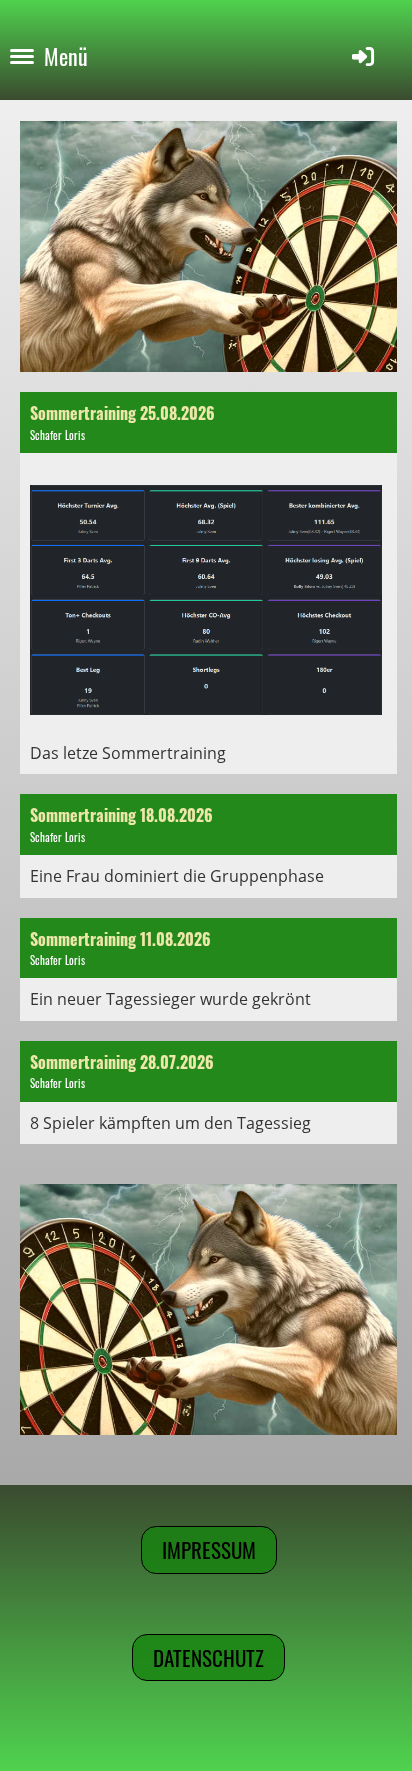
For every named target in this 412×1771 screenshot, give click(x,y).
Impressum (209, 1549)
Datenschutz (208, 1657)
